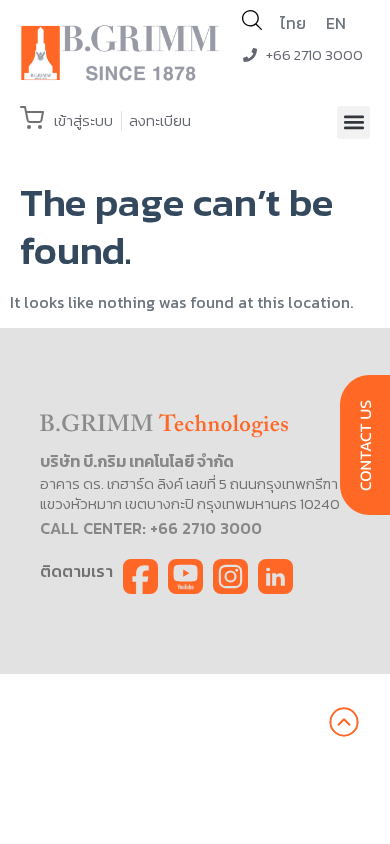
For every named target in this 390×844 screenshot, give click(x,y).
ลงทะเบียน (160, 120)
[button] (353, 122)
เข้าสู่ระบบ (83, 120)
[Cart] (32, 118)
